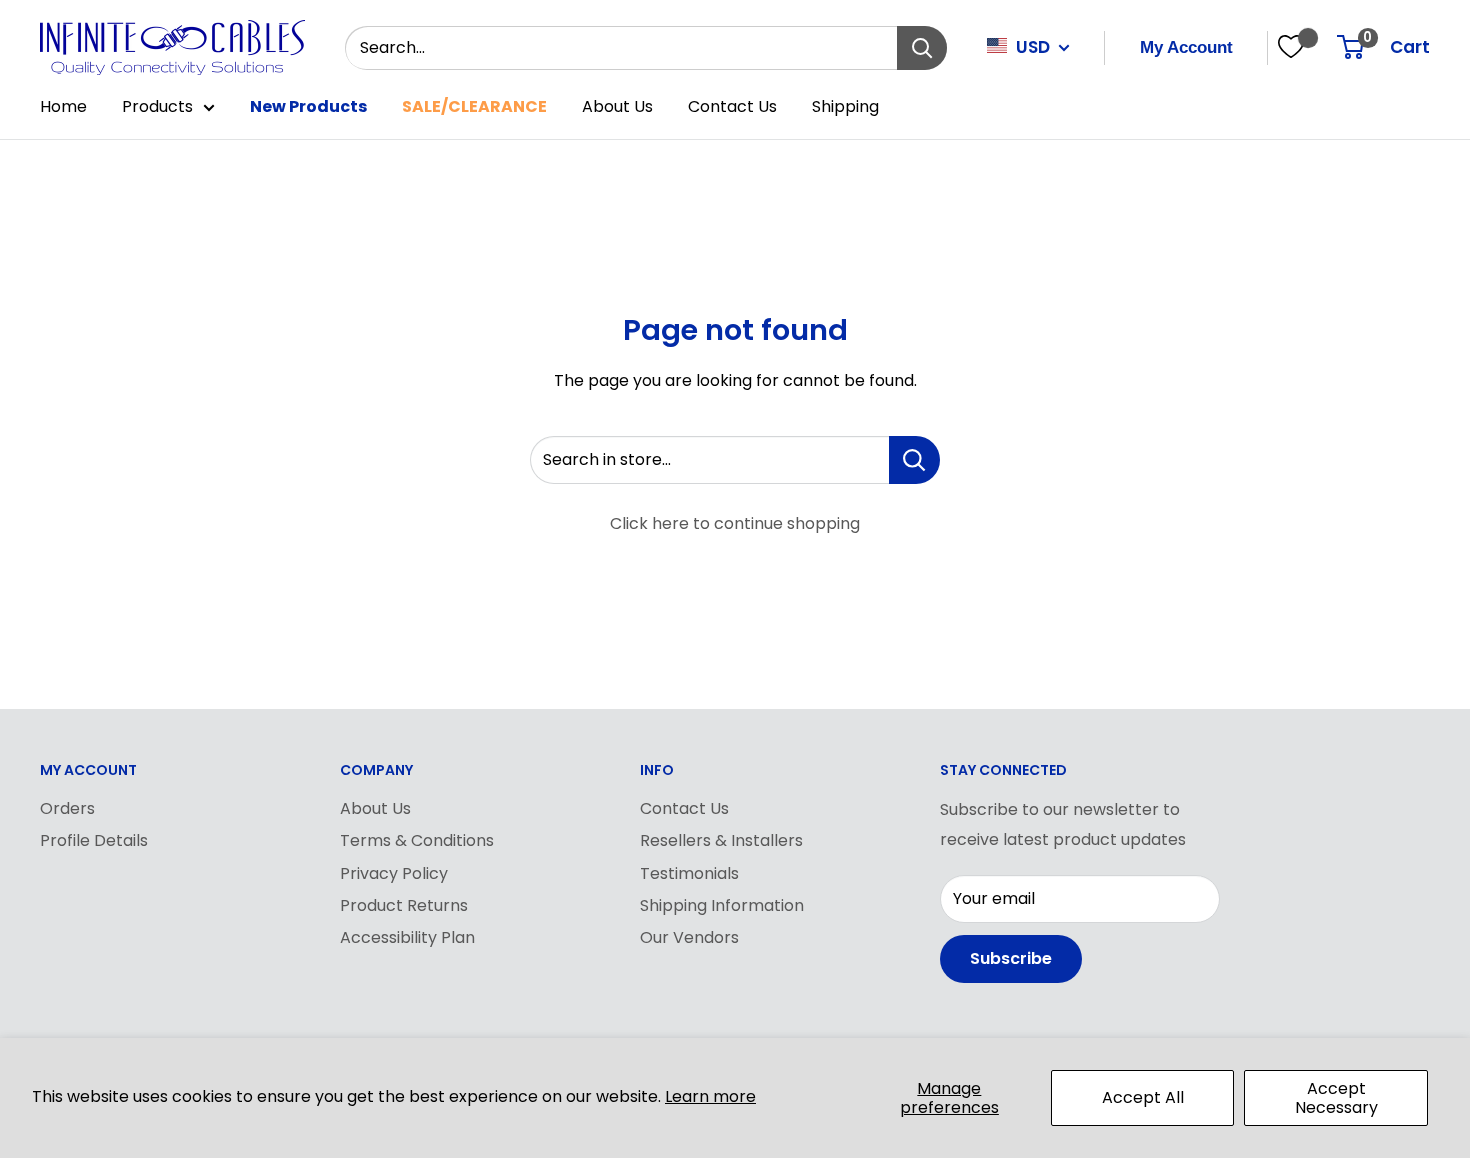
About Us (617, 106)
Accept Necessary (1336, 1098)
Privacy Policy (394, 873)
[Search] (922, 48)
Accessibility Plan (407, 937)
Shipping (845, 106)
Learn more (710, 1096)
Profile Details (94, 840)
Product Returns (404, 905)
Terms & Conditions (417, 840)
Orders (67, 808)
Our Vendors (689, 937)
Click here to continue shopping (735, 523)
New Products (308, 106)
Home (63, 106)
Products (157, 106)
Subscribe (1011, 958)
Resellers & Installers (721, 840)
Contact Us (732, 106)
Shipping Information (722, 905)
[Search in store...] (914, 460)
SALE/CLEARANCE (474, 106)
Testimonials (689, 873)
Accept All (1143, 1097)
